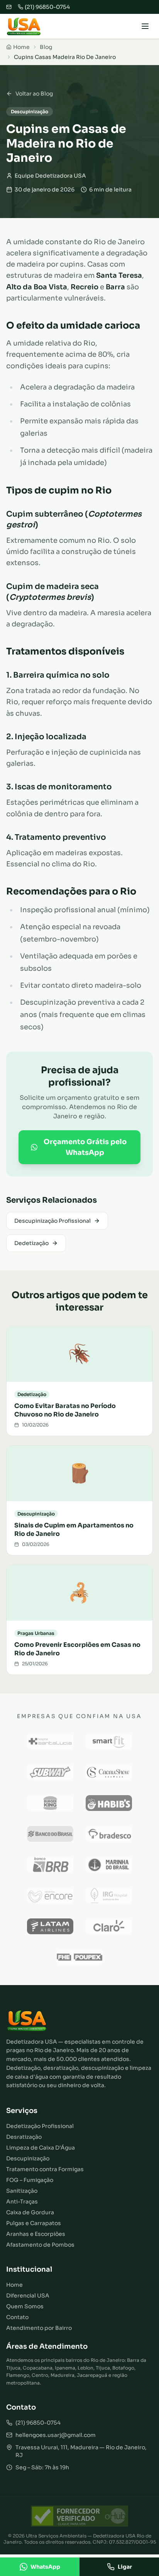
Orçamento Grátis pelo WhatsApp (85, 1147)
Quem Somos (25, 2306)
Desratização (24, 2137)
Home (14, 2285)
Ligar (125, 2567)
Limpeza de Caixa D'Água (41, 2148)
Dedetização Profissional (40, 2126)
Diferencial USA (28, 2296)
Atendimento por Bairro (39, 2328)
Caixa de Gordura (30, 2212)
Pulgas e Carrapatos (34, 2223)
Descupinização (28, 2158)
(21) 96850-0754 (38, 2423)
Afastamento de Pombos (40, 2245)
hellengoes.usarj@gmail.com (56, 2435)
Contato (17, 2317)
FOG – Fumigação (30, 2180)
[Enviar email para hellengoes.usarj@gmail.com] (9, 7)
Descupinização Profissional (52, 1221)
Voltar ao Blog (34, 94)
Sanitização (22, 2191)
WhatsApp (45, 2567)
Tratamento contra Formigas (45, 2169)
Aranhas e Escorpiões (36, 2234)
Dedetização (31, 1243)
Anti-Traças (22, 2202)
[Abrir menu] (145, 26)
